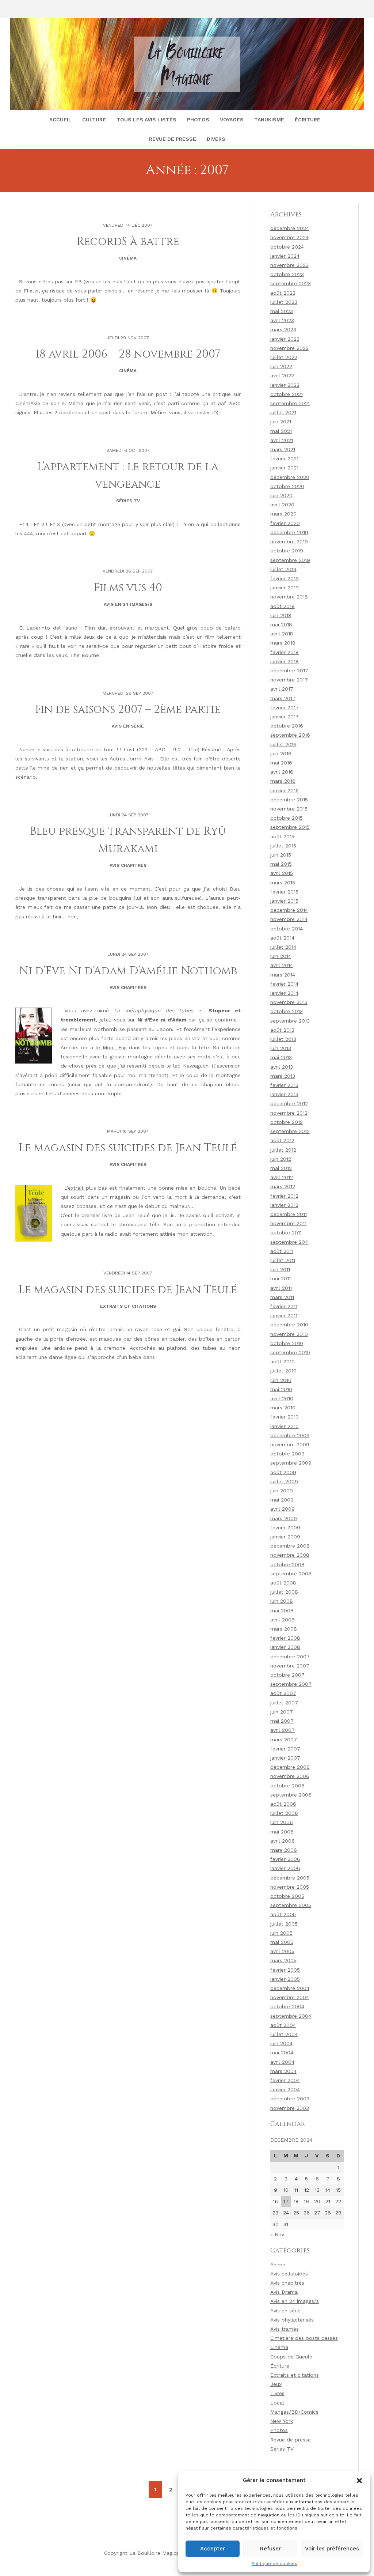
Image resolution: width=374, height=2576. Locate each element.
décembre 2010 (289, 1325)
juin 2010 (281, 1380)
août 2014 (282, 938)
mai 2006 (282, 1832)
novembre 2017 (289, 680)
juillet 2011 (283, 1260)
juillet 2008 (284, 1592)
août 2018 (283, 606)
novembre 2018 (289, 597)
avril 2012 (282, 1177)
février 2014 (284, 984)
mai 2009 (282, 1500)
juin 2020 (281, 495)
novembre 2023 (289, 265)
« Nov (277, 2235)
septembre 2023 (291, 283)
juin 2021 (281, 422)
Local (277, 2403)
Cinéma (128, 258)
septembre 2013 (290, 1021)
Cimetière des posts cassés (304, 2338)
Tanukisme (269, 120)
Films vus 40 (128, 588)
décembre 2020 (290, 477)
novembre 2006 (290, 1776)
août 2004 (283, 2025)
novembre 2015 (289, 809)
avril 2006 (283, 1841)
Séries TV (128, 501)
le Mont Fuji (111, 1047)
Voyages (232, 120)
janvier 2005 (285, 1979)
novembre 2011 (288, 1223)
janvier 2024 (285, 256)
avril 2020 (282, 505)
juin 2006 (282, 1822)
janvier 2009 (285, 1537)
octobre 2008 (287, 1564)
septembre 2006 (291, 1795)
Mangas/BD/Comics (294, 2412)
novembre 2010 (289, 1334)
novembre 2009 (290, 1444)
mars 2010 (283, 1408)
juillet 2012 (283, 1150)
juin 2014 (281, 956)
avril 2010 (282, 1398)
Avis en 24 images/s (128, 604)
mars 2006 (284, 1850)
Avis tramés (285, 2329)
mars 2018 (283, 643)
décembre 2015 (289, 800)
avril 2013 (282, 1067)
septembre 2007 (291, 1684)
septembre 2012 (290, 1131)
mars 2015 (283, 883)
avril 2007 (283, 1730)
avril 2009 (283, 1509)
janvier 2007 (285, 1758)
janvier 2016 (285, 790)
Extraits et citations (128, 1306)
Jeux (276, 2384)
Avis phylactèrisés (292, 2320)
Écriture (308, 120)
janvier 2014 (284, 993)
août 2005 (283, 1914)
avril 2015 (282, 873)
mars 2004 (283, 2071)
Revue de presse (173, 139)
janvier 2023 (285, 339)
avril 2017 (282, 689)
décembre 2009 (290, 1435)
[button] (359, 2481)
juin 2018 (281, 615)
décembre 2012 (289, 1103)
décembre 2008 (290, 1546)
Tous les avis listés (146, 120)
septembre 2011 (289, 1242)
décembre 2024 (290, 228)
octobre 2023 (287, 274)
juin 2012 (281, 1159)
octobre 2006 (287, 1786)
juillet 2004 (284, 2034)
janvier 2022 (285, 385)
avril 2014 (282, 965)
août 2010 (283, 1361)
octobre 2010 (287, 1343)
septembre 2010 (290, 1352)
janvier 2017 (285, 717)
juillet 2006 (284, 1813)
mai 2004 (282, 2052)
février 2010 (285, 1417)
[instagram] (18, 9)
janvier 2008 (285, 1647)
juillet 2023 (284, 302)
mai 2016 (281, 763)
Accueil (60, 120)
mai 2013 (281, 1057)
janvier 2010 (285, 1426)
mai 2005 (282, 1942)
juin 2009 (282, 1491)
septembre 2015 (290, 827)
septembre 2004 (291, 2016)
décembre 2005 (290, 1878)
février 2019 (285, 578)
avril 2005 (282, 1951)
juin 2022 (281, 366)
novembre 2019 (289, 541)
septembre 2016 (290, 735)
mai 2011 (280, 1278)
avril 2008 (283, 1620)
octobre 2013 (287, 1011)
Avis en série (128, 726)
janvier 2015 (284, 901)
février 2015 (284, 892)
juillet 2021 (283, 412)
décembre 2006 (290, 1767)
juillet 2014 (283, 947)
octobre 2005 (287, 1896)
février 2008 (285, 1638)
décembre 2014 (289, 910)
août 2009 (283, 1472)
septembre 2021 (290, 403)
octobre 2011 (286, 1232)
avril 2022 (282, 375)
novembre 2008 (290, 1555)
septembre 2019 (290, 560)
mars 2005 (283, 1960)
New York (282, 2421)
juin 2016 (281, 753)
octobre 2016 (287, 726)
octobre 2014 (287, 929)
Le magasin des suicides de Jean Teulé (128, 1148)
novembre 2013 (289, 1002)
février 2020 (285, 523)
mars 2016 (283, 781)
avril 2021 (282, 440)
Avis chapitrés (128, 865)
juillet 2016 (283, 744)
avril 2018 (282, 634)
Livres (277, 2393)
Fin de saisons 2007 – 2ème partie (128, 710)
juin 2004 (281, 2043)
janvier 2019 (285, 588)
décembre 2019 (289, 532)
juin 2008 (282, 1601)
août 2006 (283, 1804)
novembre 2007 (290, 1666)
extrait (76, 1188)
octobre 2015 (287, 818)
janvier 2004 (285, 2089)
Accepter (213, 2549)
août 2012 (282, 1140)
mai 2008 (282, 1610)
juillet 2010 (283, 1371)
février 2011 (284, 1306)
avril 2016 (282, 772)
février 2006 (285, 1859)
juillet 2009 (284, 1481)
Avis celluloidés (289, 2274)
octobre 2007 (287, 1675)
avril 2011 (281, 1288)
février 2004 (285, 2080)
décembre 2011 (289, 1214)
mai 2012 (281, 1168)
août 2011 (282, 1251)
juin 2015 (281, 855)
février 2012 (284, 1196)
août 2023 (283, 293)
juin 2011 (280, 1269)
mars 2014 (283, 975)
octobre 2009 (287, 1454)
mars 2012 (283, 1186)
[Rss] (32, 9)
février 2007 (285, 1749)
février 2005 (285, 1970)
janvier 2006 (285, 1868)
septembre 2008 (291, 1574)
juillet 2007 (284, 1703)
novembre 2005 (290, 1887)
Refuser (270, 2549)
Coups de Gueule (291, 2357)
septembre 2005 (291, 1905)
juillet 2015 (283, 846)
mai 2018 (281, 624)
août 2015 (282, 836)
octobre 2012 (287, 1122)
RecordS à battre (128, 242)
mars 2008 (284, 1629)
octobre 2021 (287, 394)
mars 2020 (283, 514)
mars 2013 (283, 1076)
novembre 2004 (290, 1997)
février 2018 (285, 652)
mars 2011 (282, 1297)
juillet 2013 (283, 1039)
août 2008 (283, 1583)
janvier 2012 (284, 1205)
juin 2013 (281, 1048)
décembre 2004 (290, 1988)
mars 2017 (283, 698)
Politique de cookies (274, 2564)
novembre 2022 (289, 348)
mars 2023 (283, 329)
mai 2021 (281, 431)
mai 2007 (282, 1721)
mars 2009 (284, 1518)
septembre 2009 (291, 1463)
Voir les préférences (332, 2549)
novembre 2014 (289, 919)
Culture (94, 120)
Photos (198, 120)
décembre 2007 (290, 1657)
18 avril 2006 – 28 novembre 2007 (128, 354)
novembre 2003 (290, 2108)
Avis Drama (284, 2292)
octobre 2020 (287, 486)
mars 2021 (283, 449)
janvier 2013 (284, 1094)
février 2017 (285, 707)
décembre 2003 (290, 2099)
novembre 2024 (289, 237)
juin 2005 (281, 1933)
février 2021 (284, 458)
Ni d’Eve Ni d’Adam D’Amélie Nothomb (128, 971)
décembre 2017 (289, 671)
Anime (278, 2265)
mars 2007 (284, 1740)
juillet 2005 (284, 1924)
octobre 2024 (287, 247)
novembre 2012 (289, 1113)
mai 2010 (281, 1389)
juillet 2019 (283, 569)
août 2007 (283, 1693)
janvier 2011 (284, 1315)
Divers (216, 139)
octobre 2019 (287, 551)
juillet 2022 (284, 357)
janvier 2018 (285, 661)
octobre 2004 (287, 2006)
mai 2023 (282, 311)
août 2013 (282, 1030)
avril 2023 (282, 320)
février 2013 (284, 1085)
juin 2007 (282, 1712)
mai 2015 (281, 864)
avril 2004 (282, 2062)
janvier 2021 (284, 468)
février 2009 (285, 1527)
